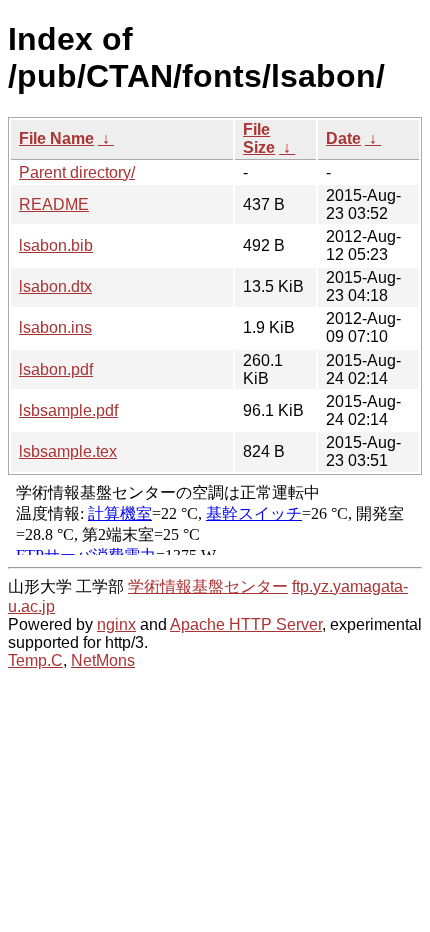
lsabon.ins (55, 327)
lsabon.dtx (55, 286)
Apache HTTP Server (246, 624)
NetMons (103, 660)
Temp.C (35, 660)
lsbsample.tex (68, 451)
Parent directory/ (77, 172)
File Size (259, 138)
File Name (56, 138)
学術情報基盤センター (208, 586)
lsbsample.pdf (68, 410)
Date (343, 138)
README (54, 204)
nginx (116, 624)
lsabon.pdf (56, 369)
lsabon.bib (56, 245)
